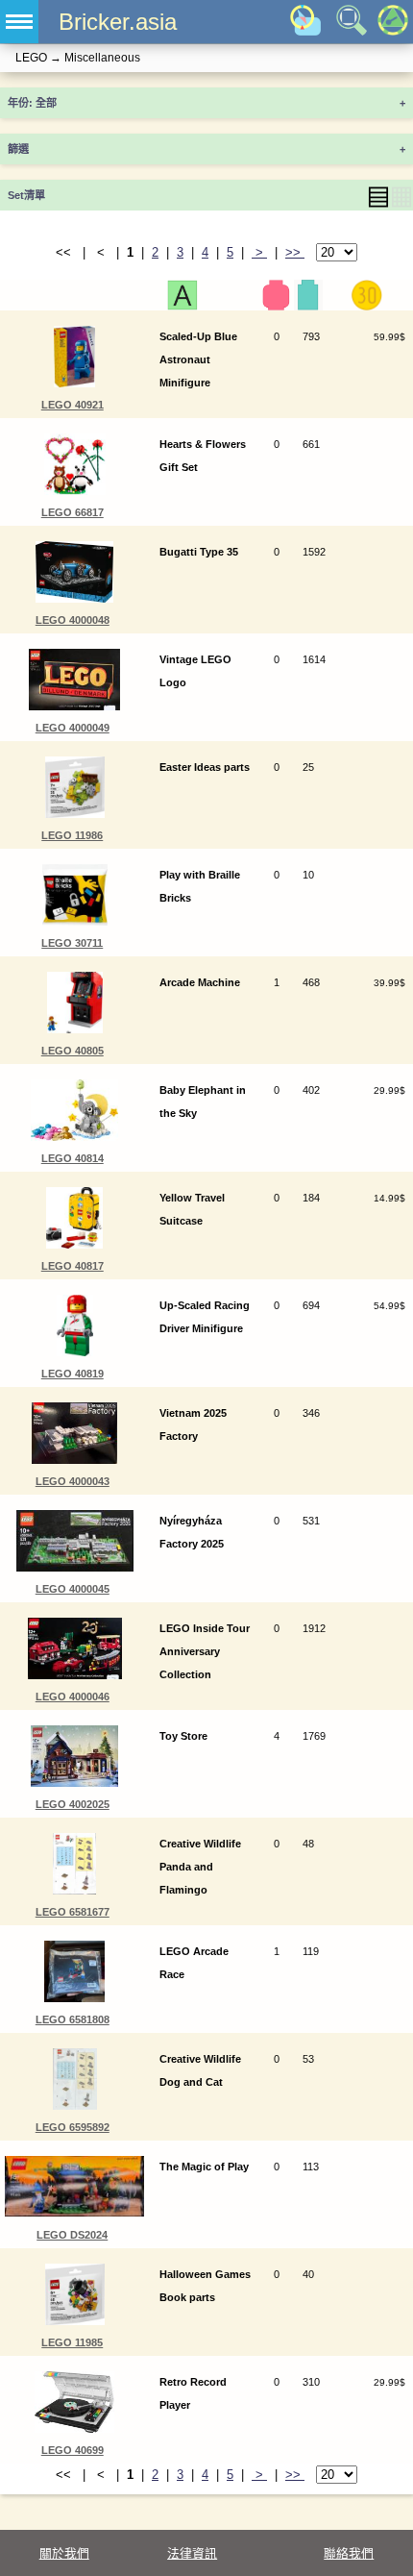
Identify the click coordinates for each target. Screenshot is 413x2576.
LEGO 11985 (72, 2342)
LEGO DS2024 (72, 2235)
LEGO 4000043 (73, 1481)
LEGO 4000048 (73, 620)
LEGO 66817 (73, 512)
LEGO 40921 (73, 405)
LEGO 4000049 (73, 728)
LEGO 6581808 (73, 2019)
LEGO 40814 (73, 1158)
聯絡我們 (349, 2553)
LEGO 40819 (73, 1374)
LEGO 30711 (72, 943)
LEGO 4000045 (73, 1589)
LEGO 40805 (73, 1051)
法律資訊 (192, 2553)
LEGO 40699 (73, 2450)
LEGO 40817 (73, 1266)
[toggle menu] (19, 22)
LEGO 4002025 (73, 1804)
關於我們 (64, 2553)
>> (295, 252)
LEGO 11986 (72, 835)
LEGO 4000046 (73, 1697)
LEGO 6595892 (73, 2127)
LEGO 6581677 (73, 1912)
